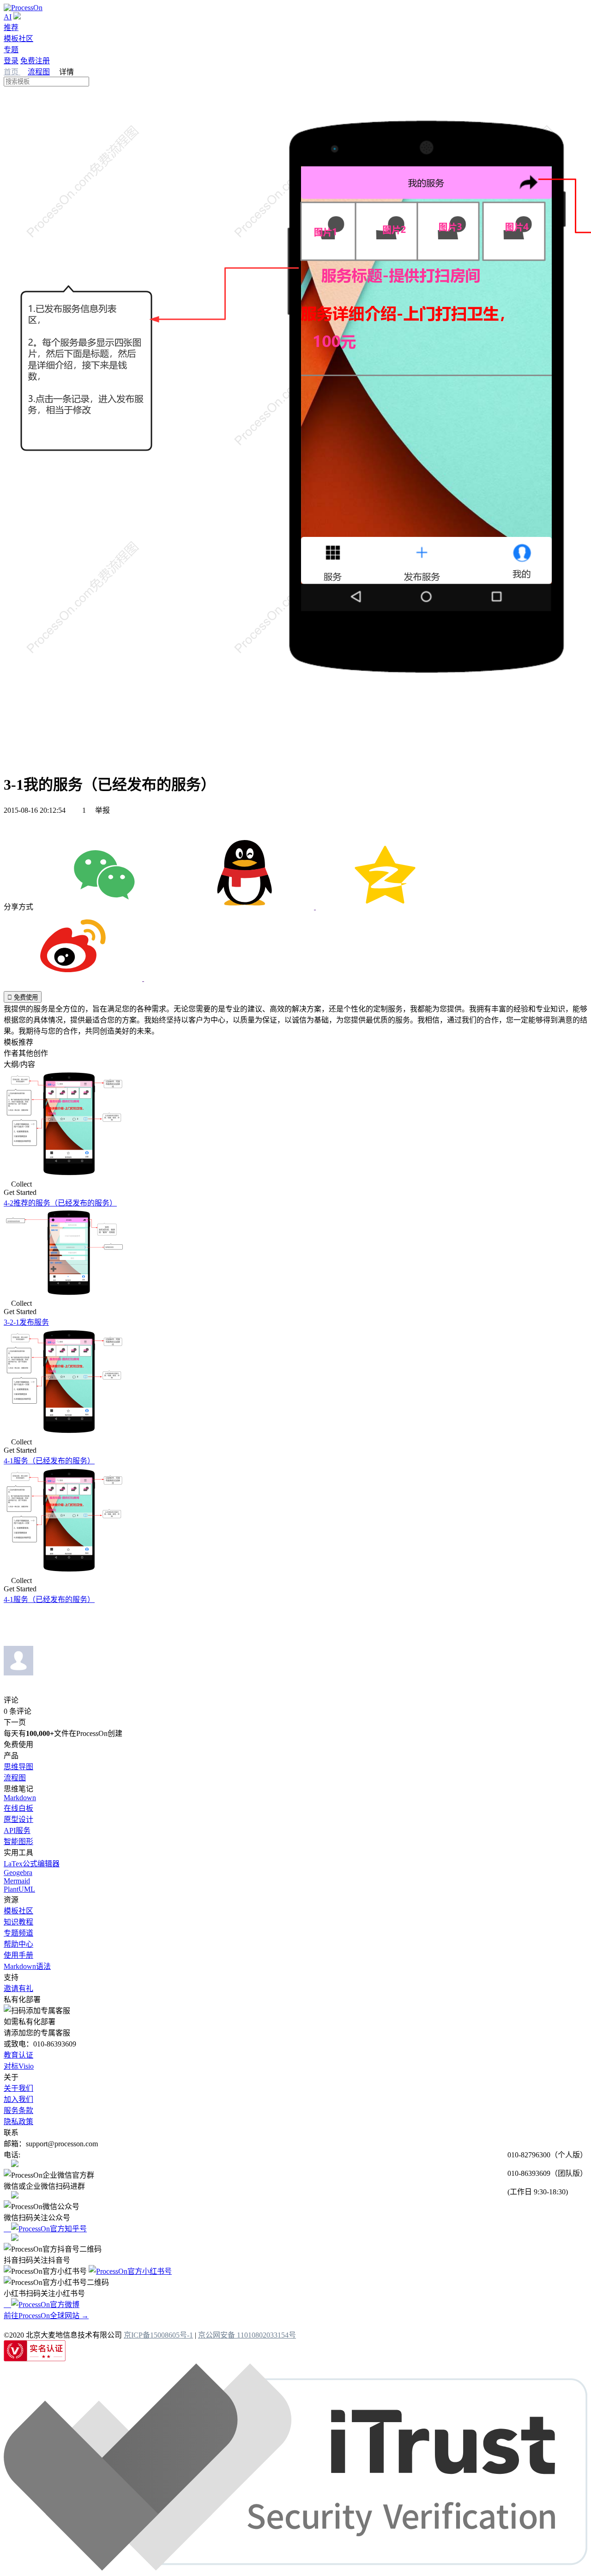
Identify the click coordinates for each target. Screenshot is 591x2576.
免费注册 (35, 61)
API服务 (17, 1830)
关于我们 (18, 2088)
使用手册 (18, 1955)
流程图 (39, 72)
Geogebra (18, 1873)
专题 (11, 50)
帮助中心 (18, 1944)
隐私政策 (18, 2122)
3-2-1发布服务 (26, 1322)
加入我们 (18, 2099)
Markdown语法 (27, 1966)
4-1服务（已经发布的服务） (49, 1461)
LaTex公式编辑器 (32, 1864)
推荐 (11, 27)
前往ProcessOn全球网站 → (46, 2316)
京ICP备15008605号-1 (158, 2335)
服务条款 (18, 2110)
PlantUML (19, 1889)
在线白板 (18, 1808)
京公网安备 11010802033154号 (247, 2335)
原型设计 (18, 1819)
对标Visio (19, 2066)
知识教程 (18, 1922)
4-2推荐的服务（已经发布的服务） (60, 1203)
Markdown (20, 1798)
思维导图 (18, 1767)
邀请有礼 (18, 1988)
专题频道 (18, 1933)
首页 (12, 72)
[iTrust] (295, 2568)
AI (8, 17)
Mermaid (17, 1881)
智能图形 (18, 1842)
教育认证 (18, 2055)
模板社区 (18, 39)
